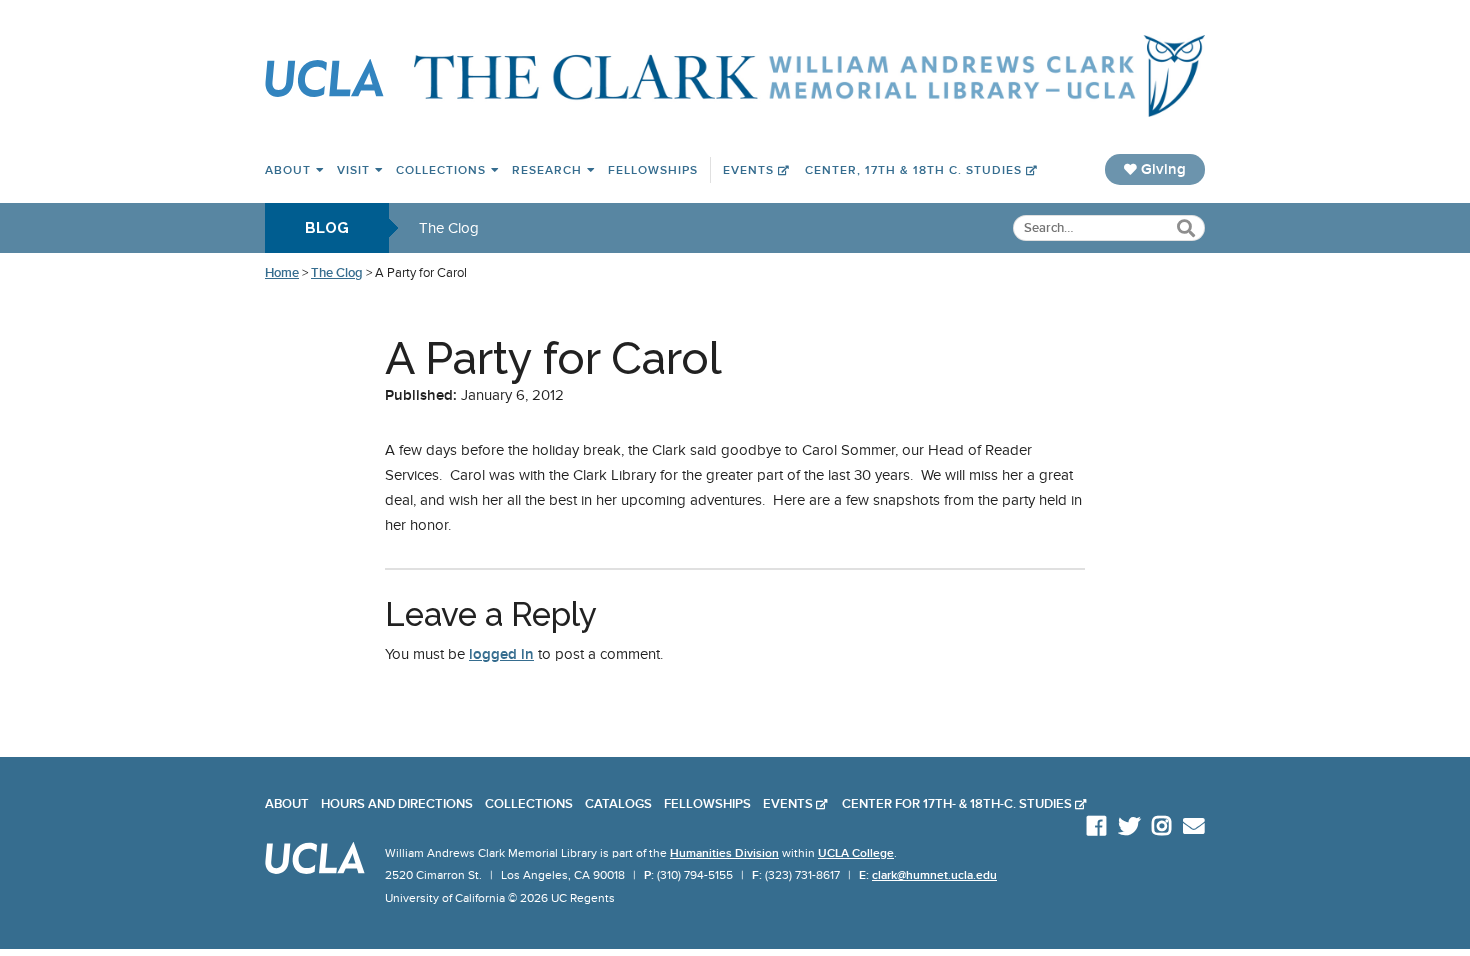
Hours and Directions (397, 804)
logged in (501, 654)
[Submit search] (1186, 229)
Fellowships (653, 170)
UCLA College (856, 853)
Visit (353, 170)
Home (282, 273)
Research (547, 170)
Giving (1161, 169)
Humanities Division (724, 853)
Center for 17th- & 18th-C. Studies (957, 804)
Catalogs (618, 804)
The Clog (449, 228)
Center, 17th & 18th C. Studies (913, 170)
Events (748, 170)
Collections (441, 170)
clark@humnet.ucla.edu (934, 875)
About (288, 170)
